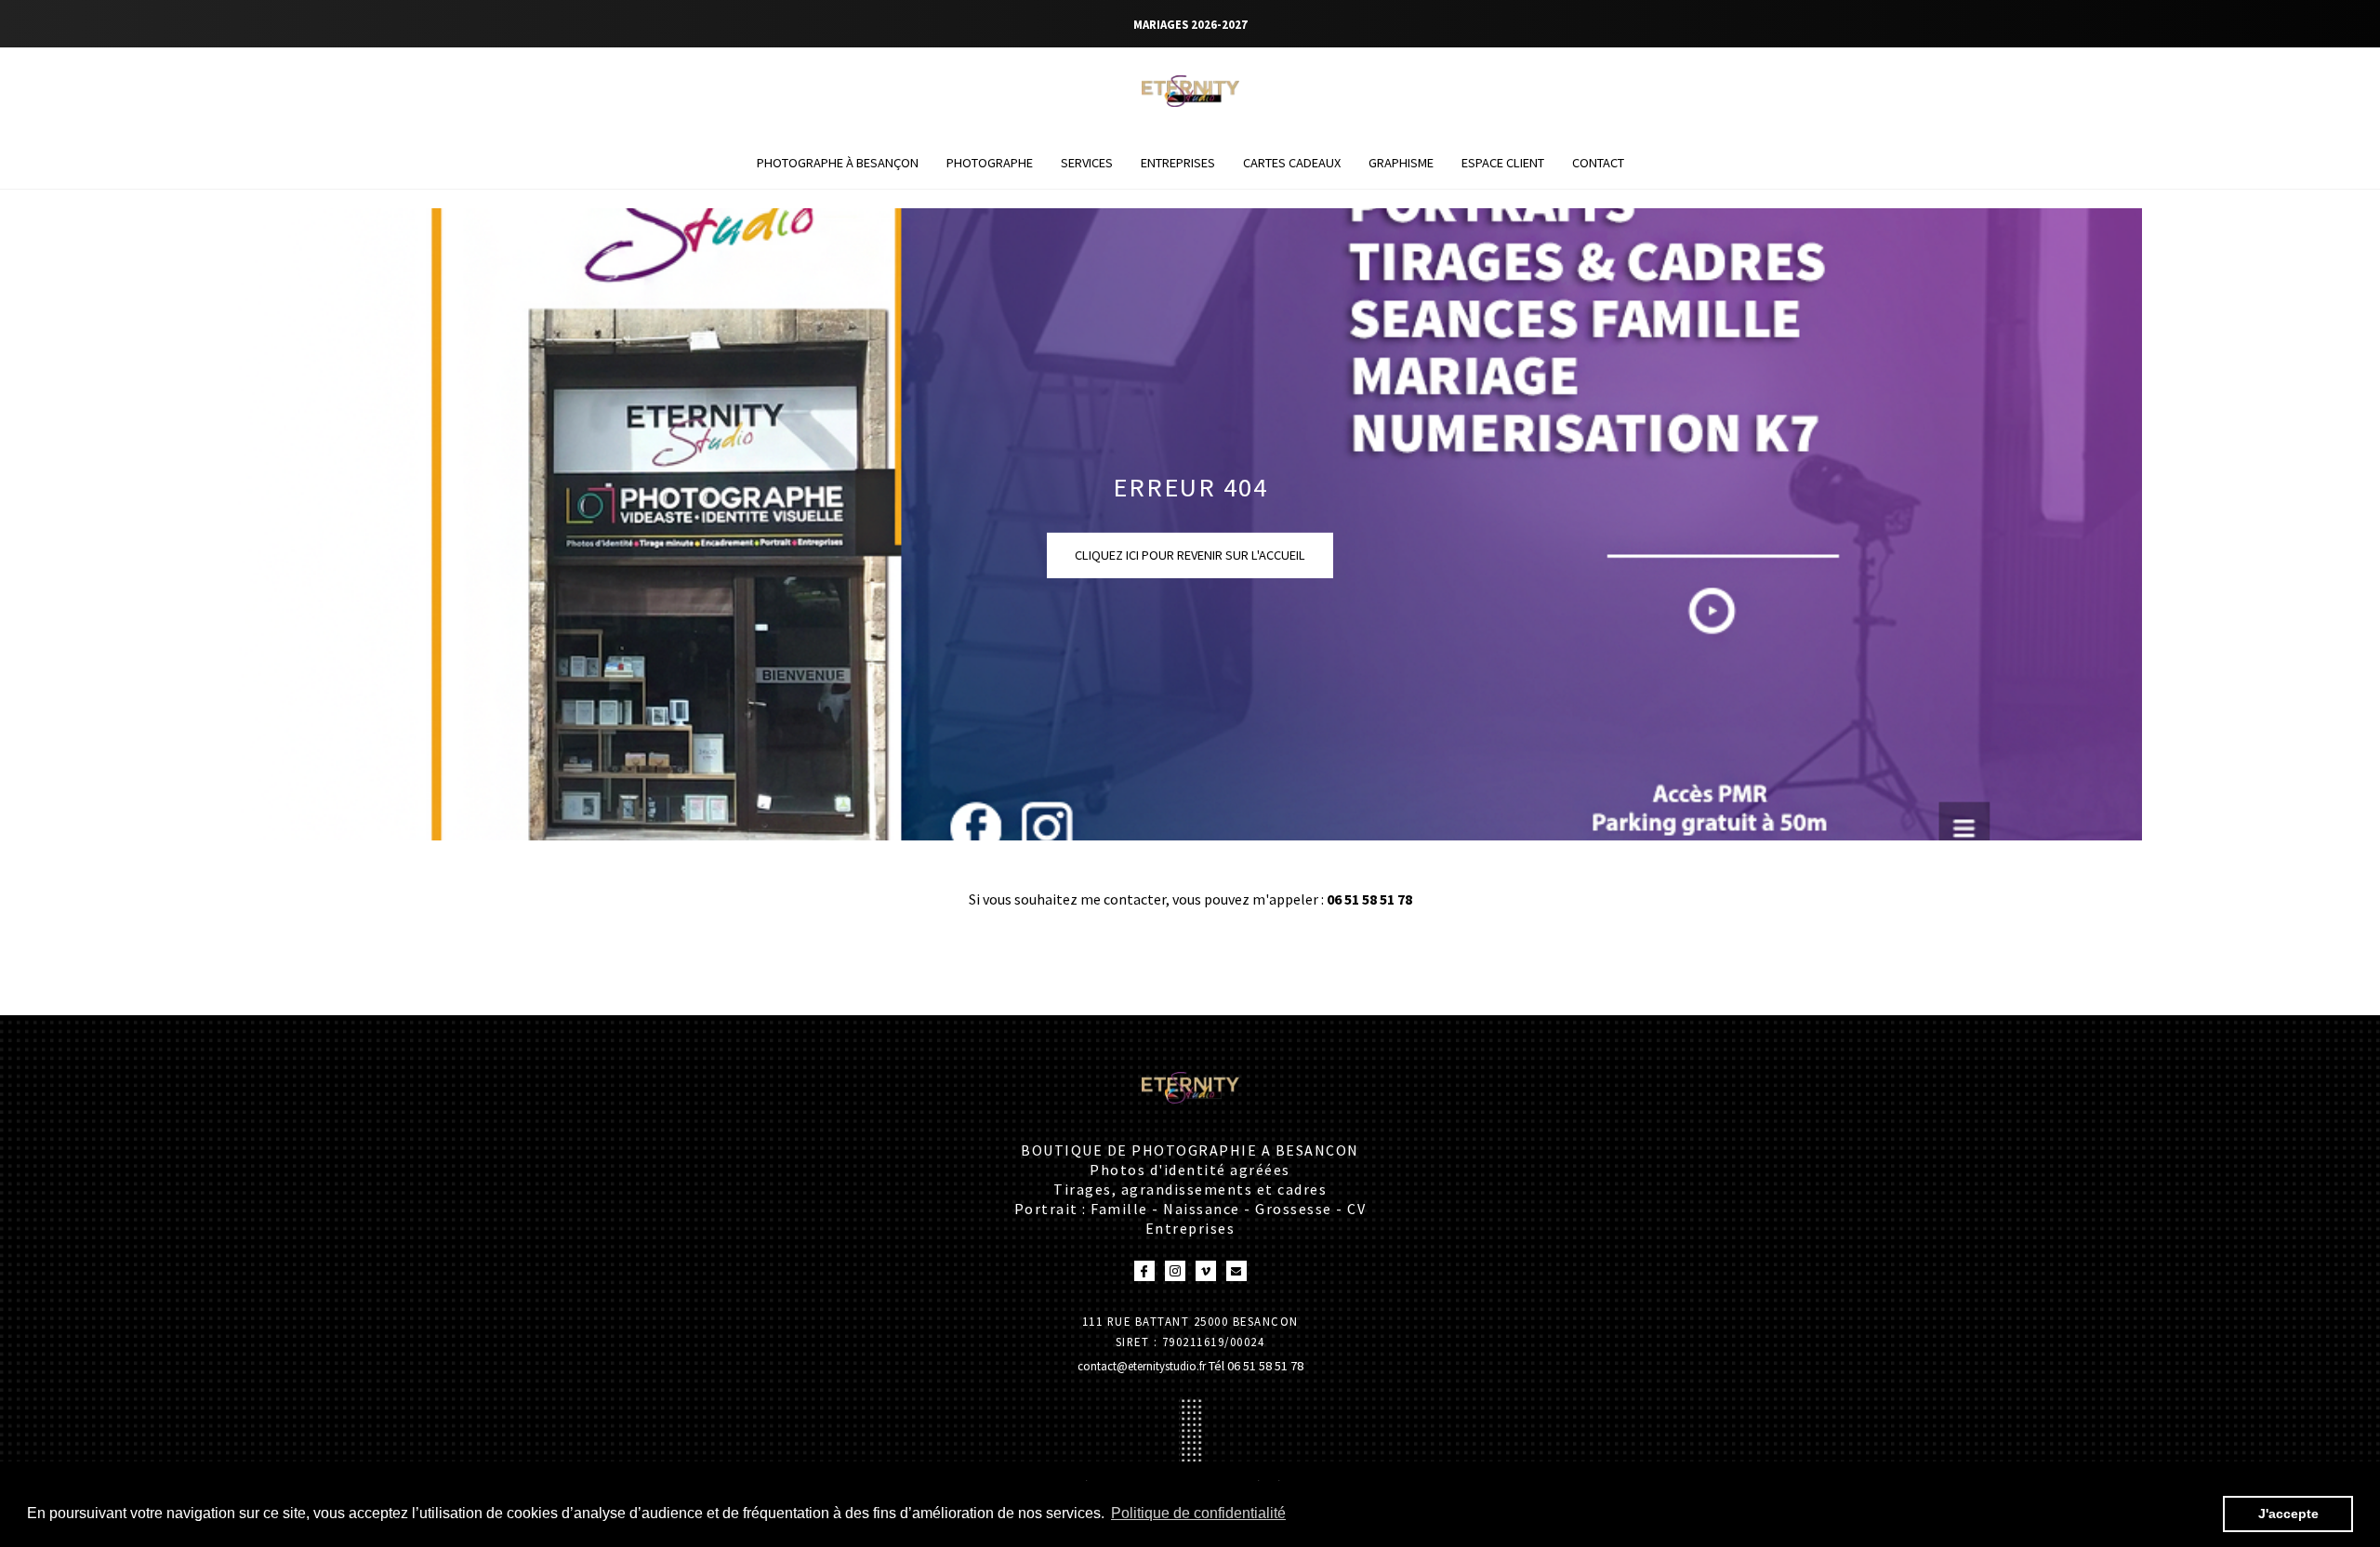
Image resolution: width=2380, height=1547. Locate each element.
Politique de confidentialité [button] (1198, 1513)
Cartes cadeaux (1292, 163)
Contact (1598, 163)
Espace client (1503, 163)
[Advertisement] (338, 970)
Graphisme (1401, 163)
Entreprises (1178, 163)
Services (1087, 163)
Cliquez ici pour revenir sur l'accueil (1190, 555)
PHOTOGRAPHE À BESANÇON (838, 163)
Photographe (990, 163)
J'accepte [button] (2288, 1514)
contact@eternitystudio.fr (1143, 1366)
